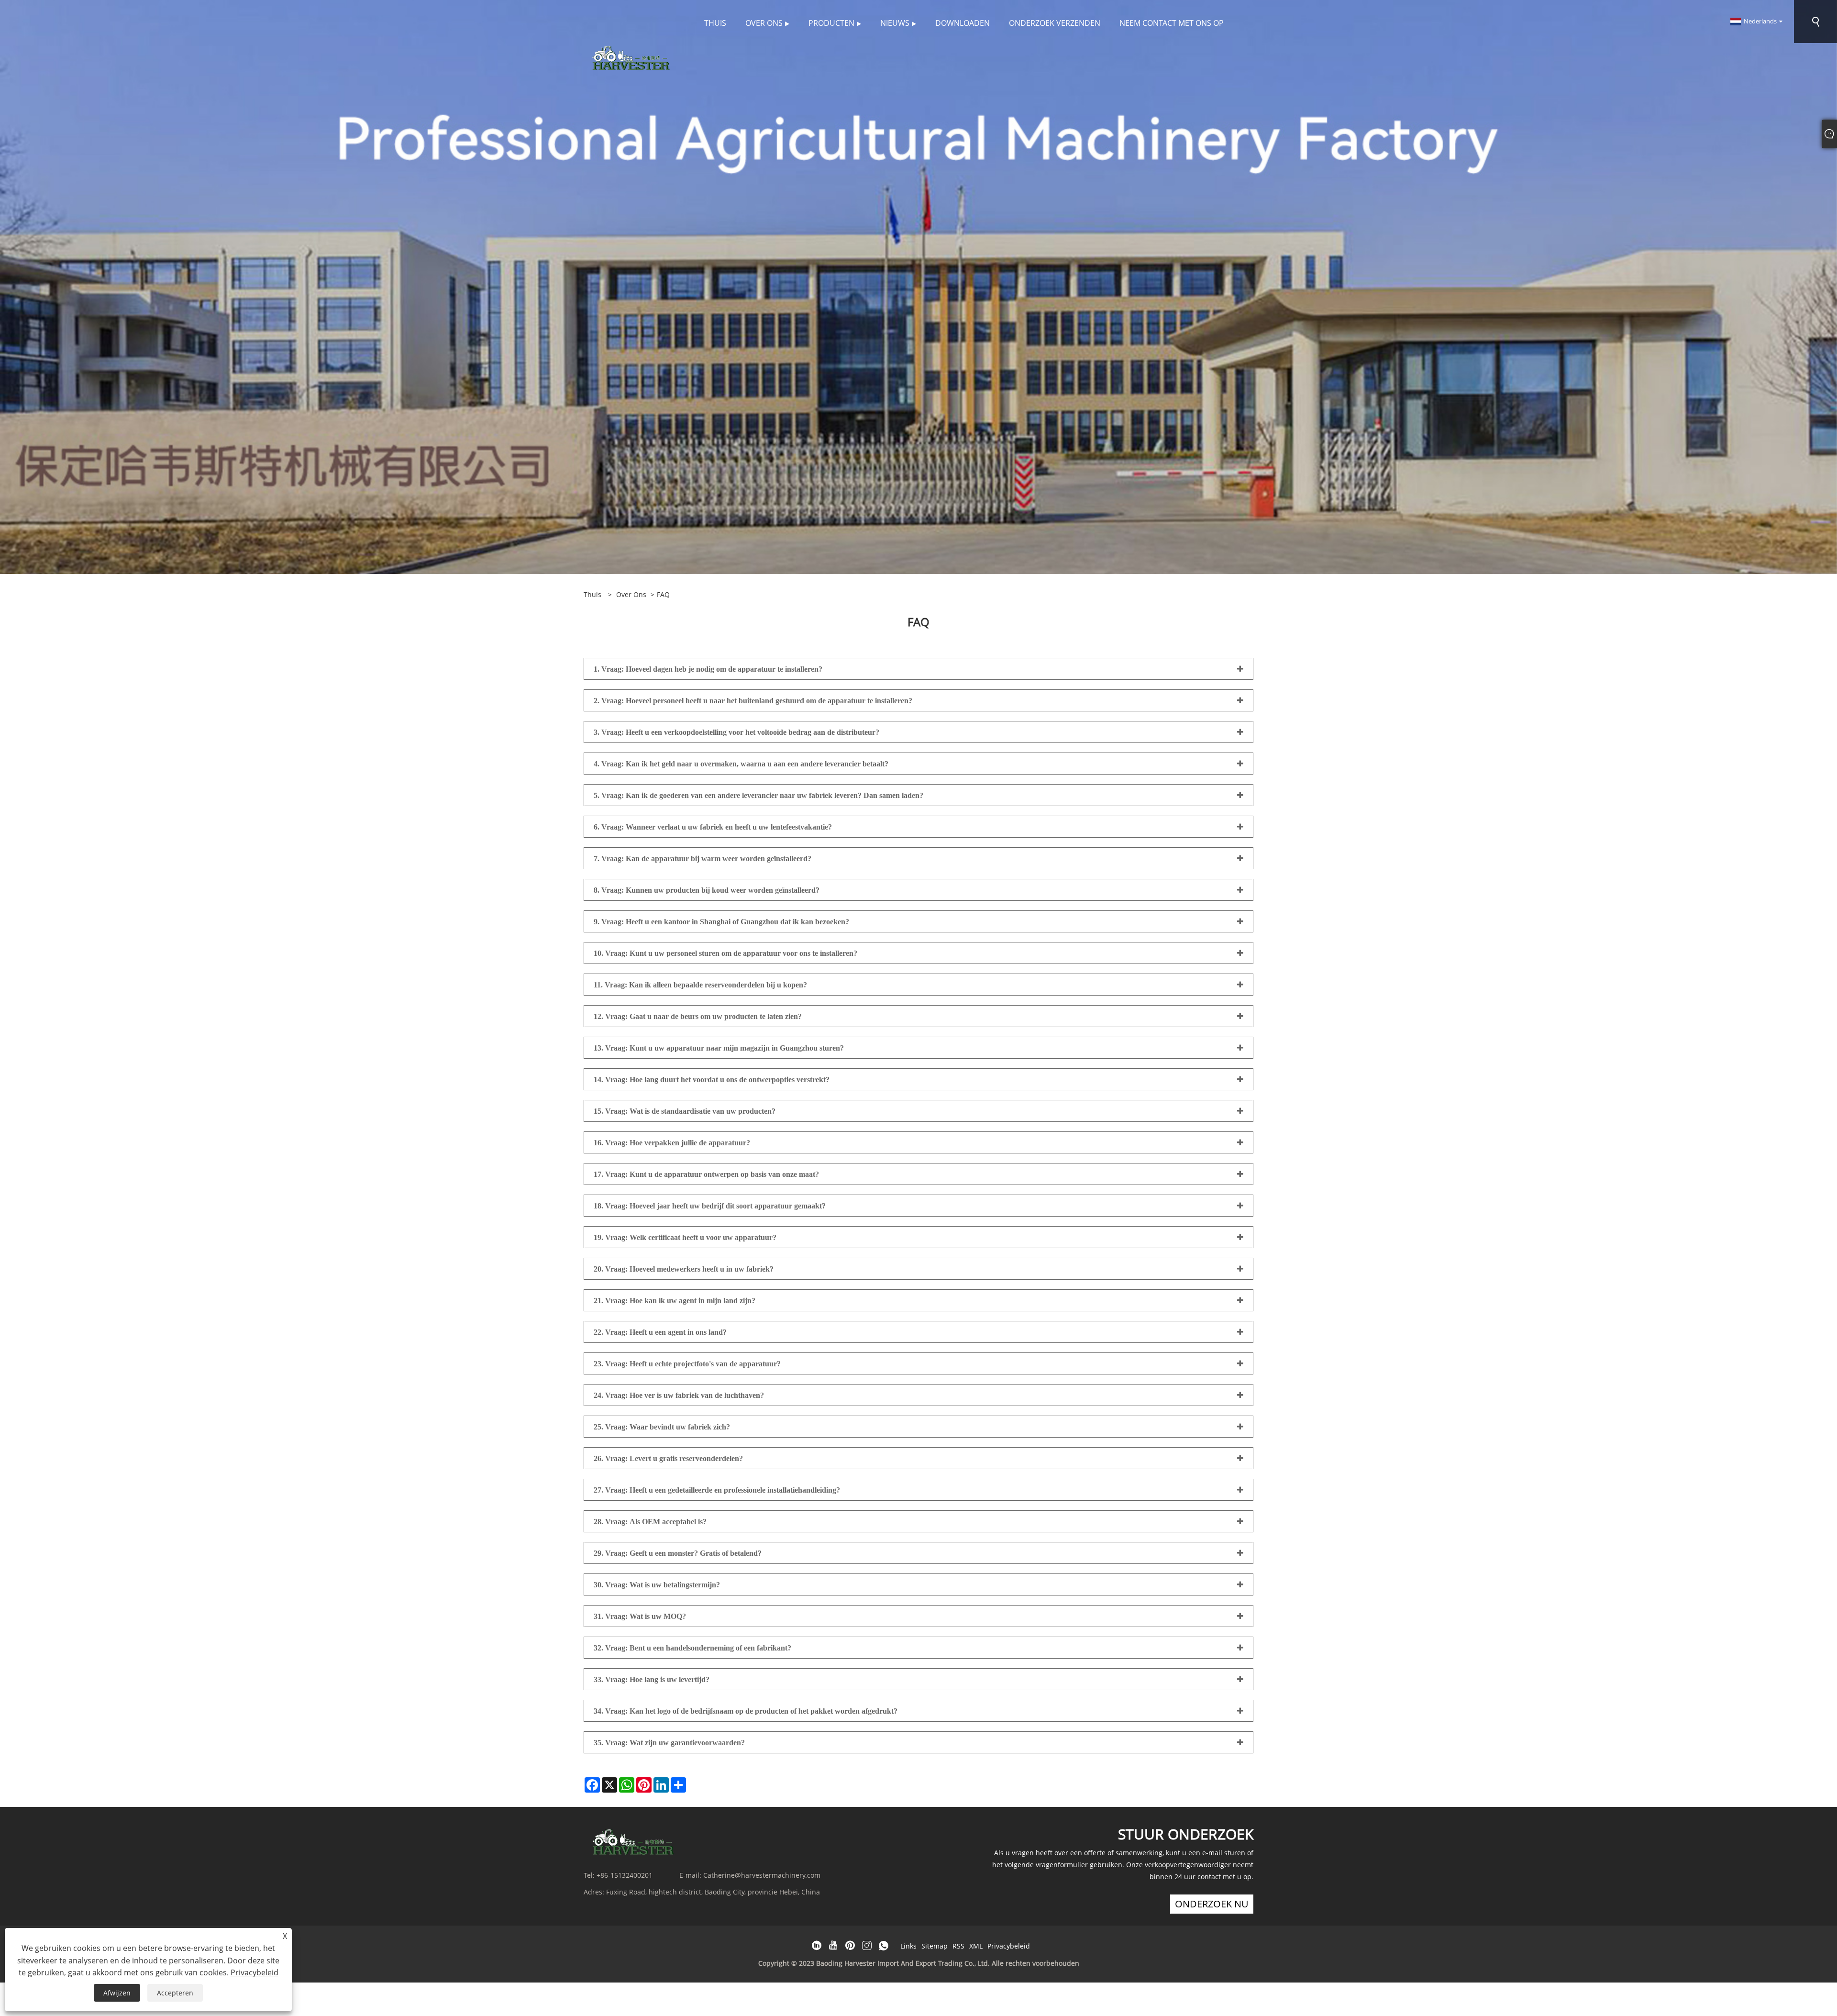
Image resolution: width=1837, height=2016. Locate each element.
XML (976, 1946)
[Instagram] (867, 1946)
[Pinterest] (850, 1946)
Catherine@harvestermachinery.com (762, 1875)
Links (908, 1946)
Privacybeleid (1009, 1946)
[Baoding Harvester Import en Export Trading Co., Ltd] (629, 57)
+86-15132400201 (625, 1875)
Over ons (631, 594)
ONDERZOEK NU (1212, 1904)
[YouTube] (833, 1946)
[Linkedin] (817, 1946)
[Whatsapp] (884, 1946)
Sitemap (935, 1946)
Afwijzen (117, 1993)
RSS (958, 1946)
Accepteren (175, 1993)
